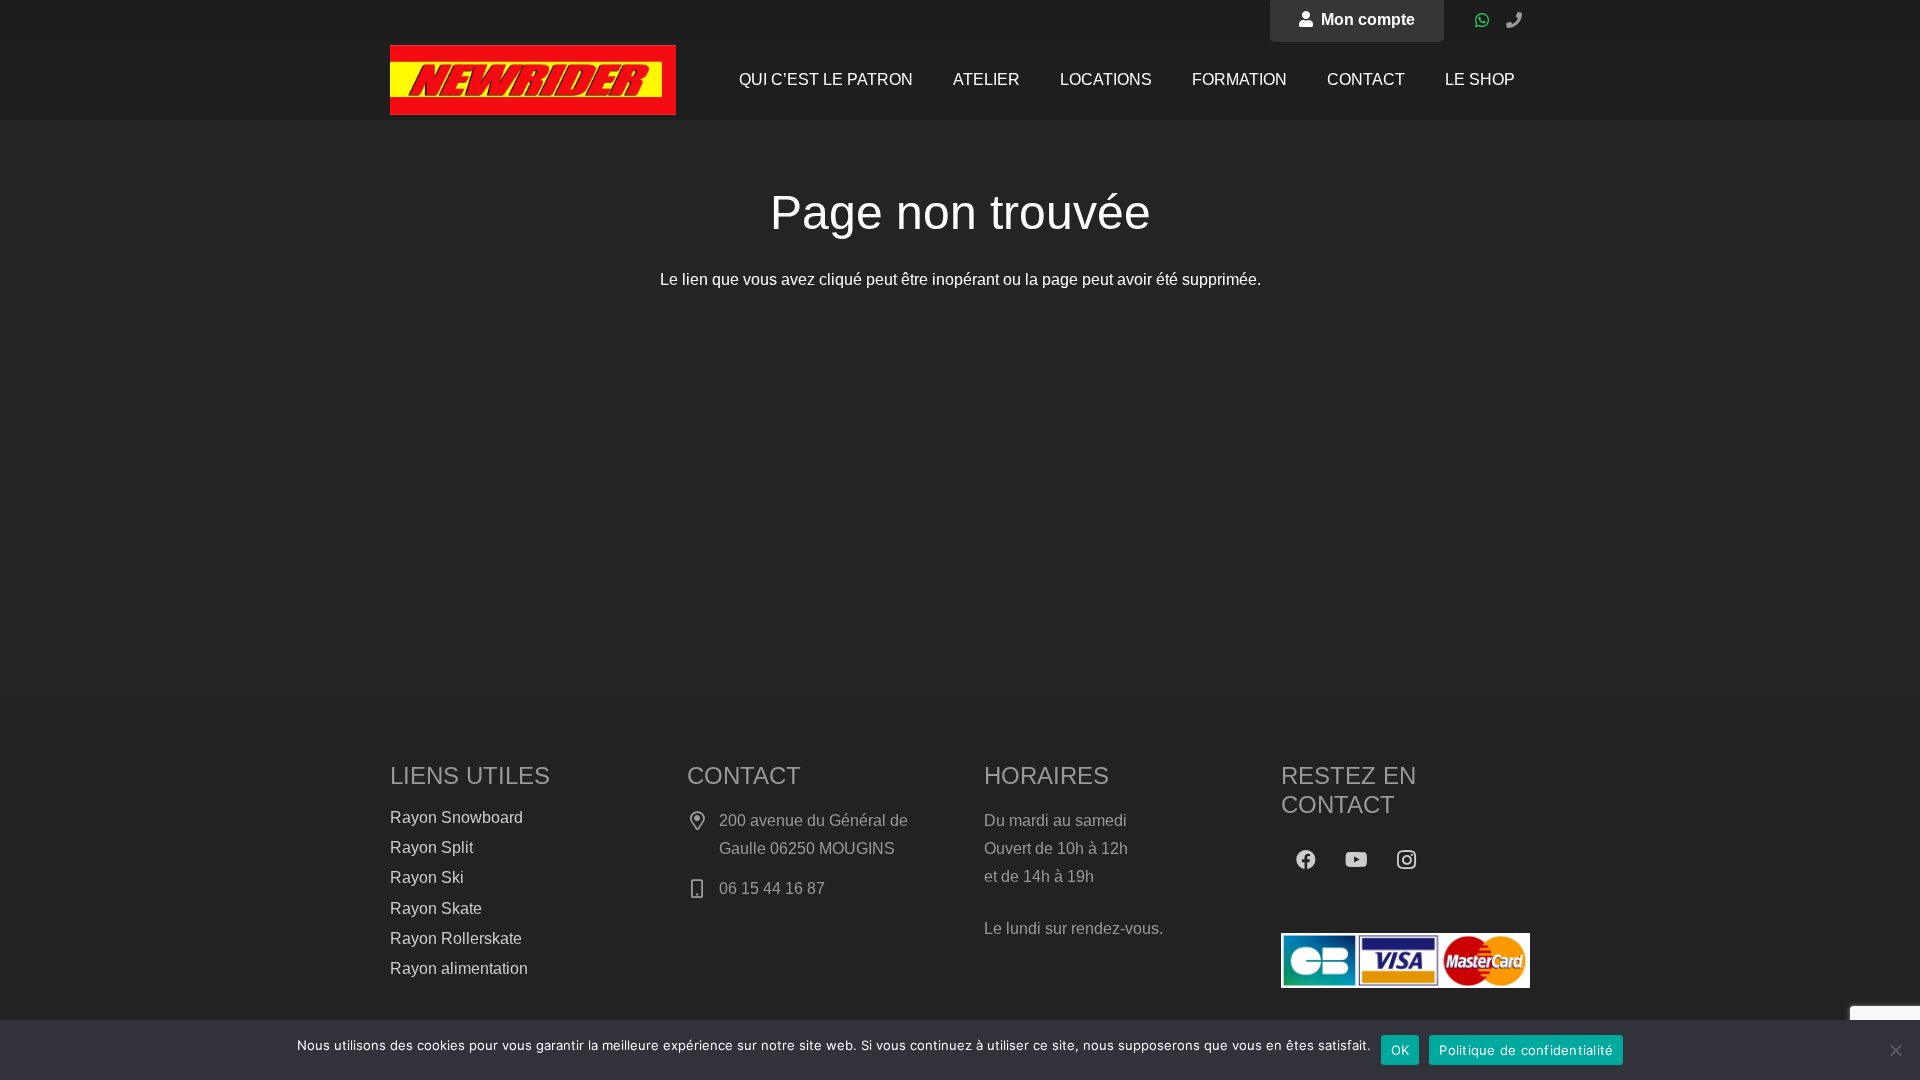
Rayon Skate (436, 908)
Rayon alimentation (459, 968)
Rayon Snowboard (456, 817)
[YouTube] (1356, 860)
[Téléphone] (1514, 20)
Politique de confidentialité (1526, 1050)
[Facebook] (1306, 860)
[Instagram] (1406, 860)
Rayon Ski (427, 877)
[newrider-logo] (533, 80)
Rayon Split (431, 847)
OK (1400, 1050)
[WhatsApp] (1482, 20)
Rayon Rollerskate (456, 938)
